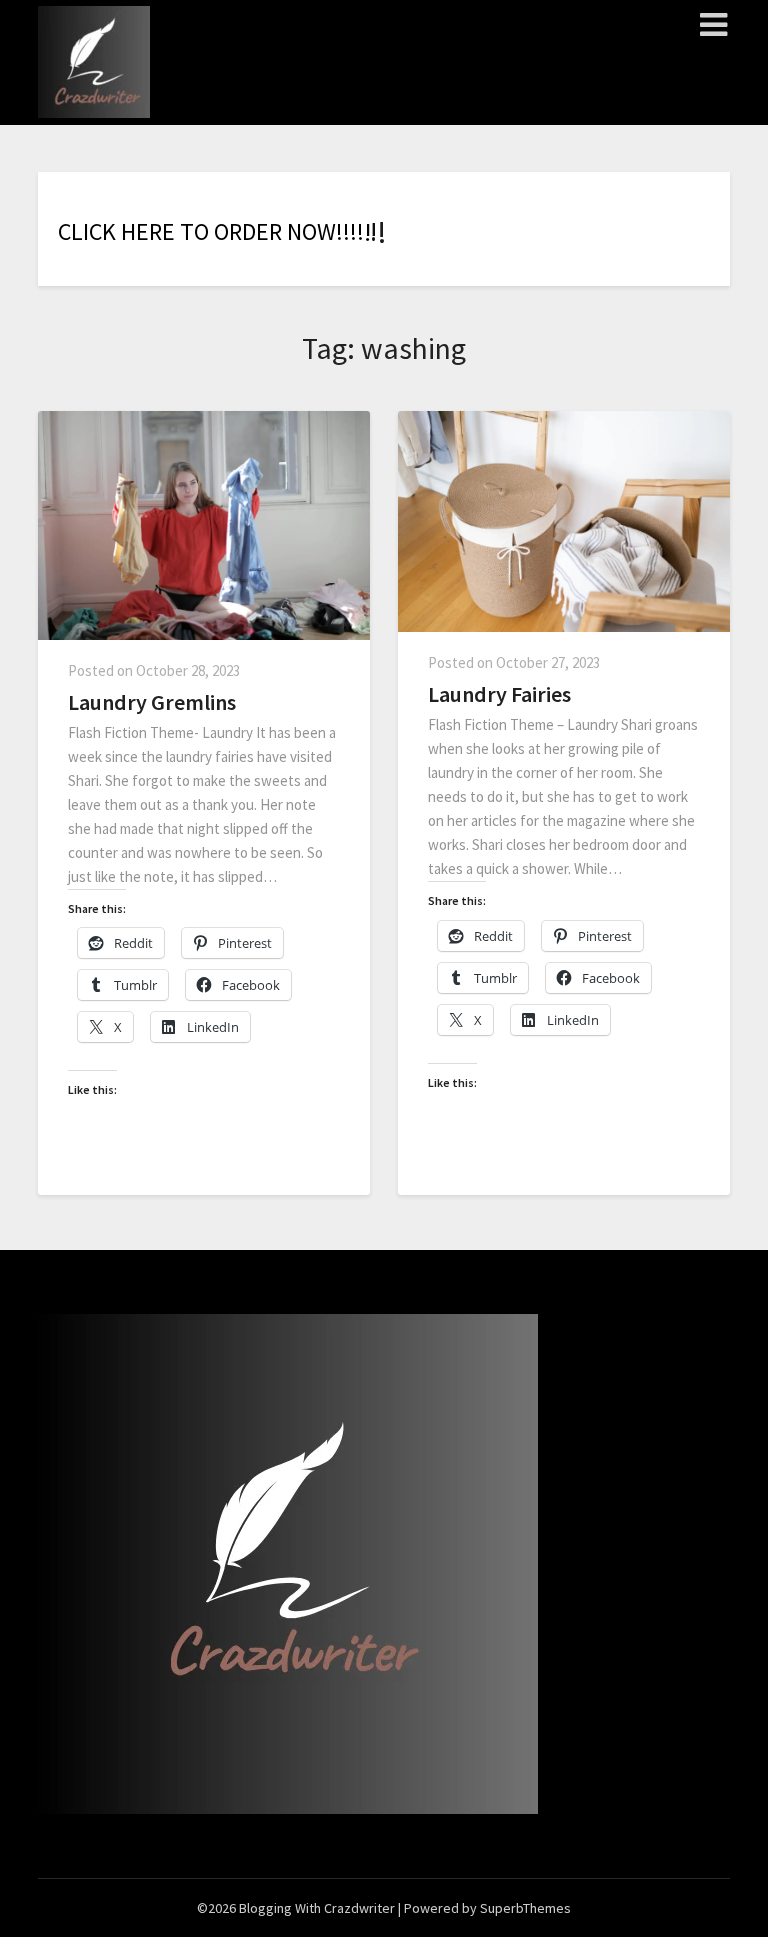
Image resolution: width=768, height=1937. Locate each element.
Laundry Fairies (499, 694)
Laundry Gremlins (152, 702)
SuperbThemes (525, 1908)
